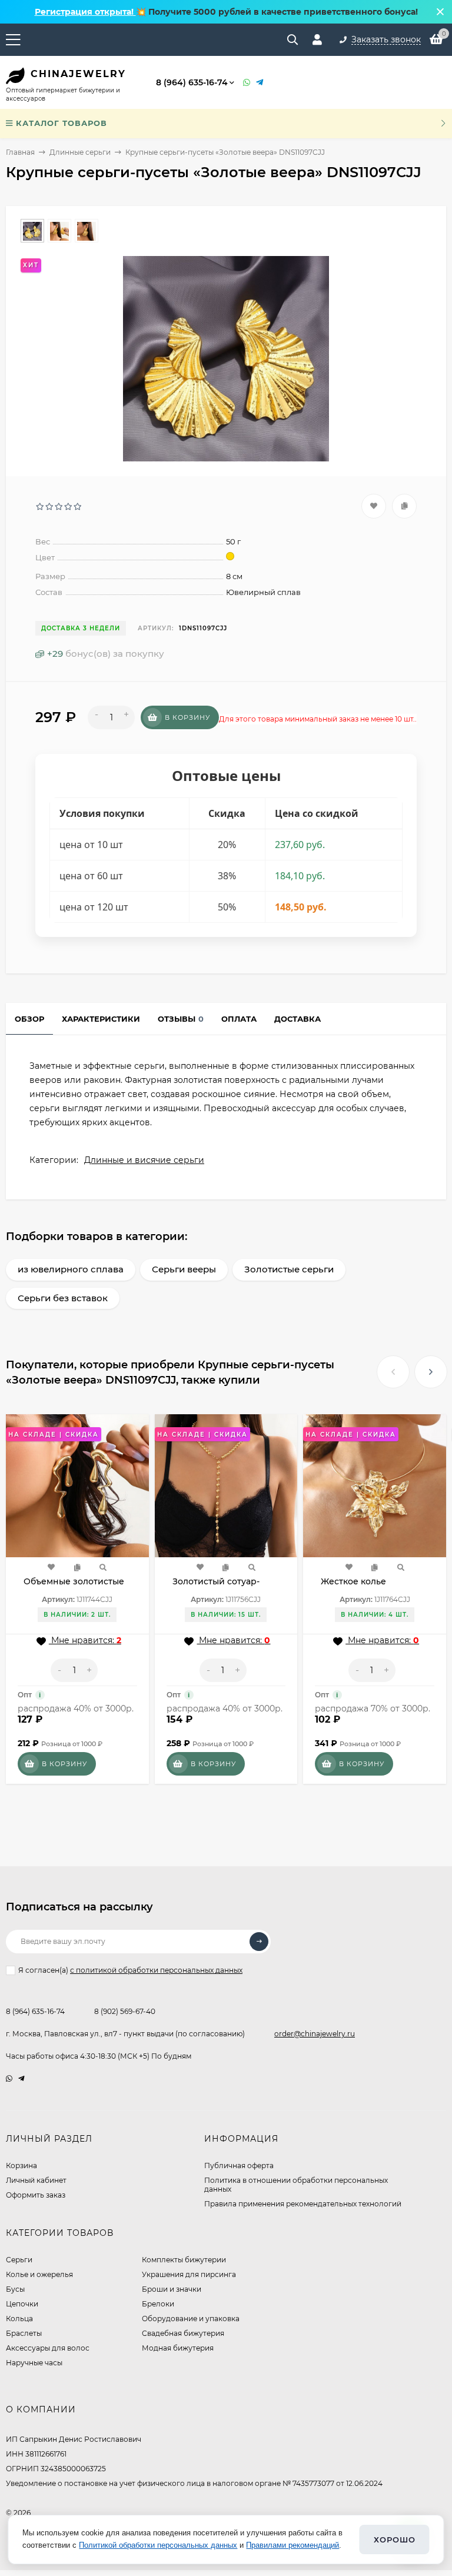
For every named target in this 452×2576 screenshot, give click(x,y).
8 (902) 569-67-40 (125, 2011)
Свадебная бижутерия (183, 2333)
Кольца (19, 2319)
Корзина (21, 2165)
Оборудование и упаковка (191, 2319)
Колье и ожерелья (39, 2274)
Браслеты (24, 2333)
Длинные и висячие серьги (144, 1160)
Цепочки (22, 2304)
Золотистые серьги (289, 1269)
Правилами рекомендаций (293, 2545)
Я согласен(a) (130, 1970)
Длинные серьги (80, 152)
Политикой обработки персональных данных (158, 2545)
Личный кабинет (36, 2180)
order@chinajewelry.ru (315, 2034)
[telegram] (21, 2078)
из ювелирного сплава (71, 1269)
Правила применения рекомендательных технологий (303, 2204)
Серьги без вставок (63, 1298)
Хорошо (395, 2540)
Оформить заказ (36, 2195)
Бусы (15, 2289)
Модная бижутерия (178, 2348)
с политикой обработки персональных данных (156, 1970)
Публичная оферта (239, 2165)
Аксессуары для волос (48, 2348)
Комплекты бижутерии (184, 2260)
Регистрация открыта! (85, 12)
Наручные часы (34, 2363)
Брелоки (158, 2304)
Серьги (19, 2260)
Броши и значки (172, 2289)
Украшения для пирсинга (189, 2274)
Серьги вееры (184, 1269)
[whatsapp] (9, 2078)
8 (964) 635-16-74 (192, 82)
